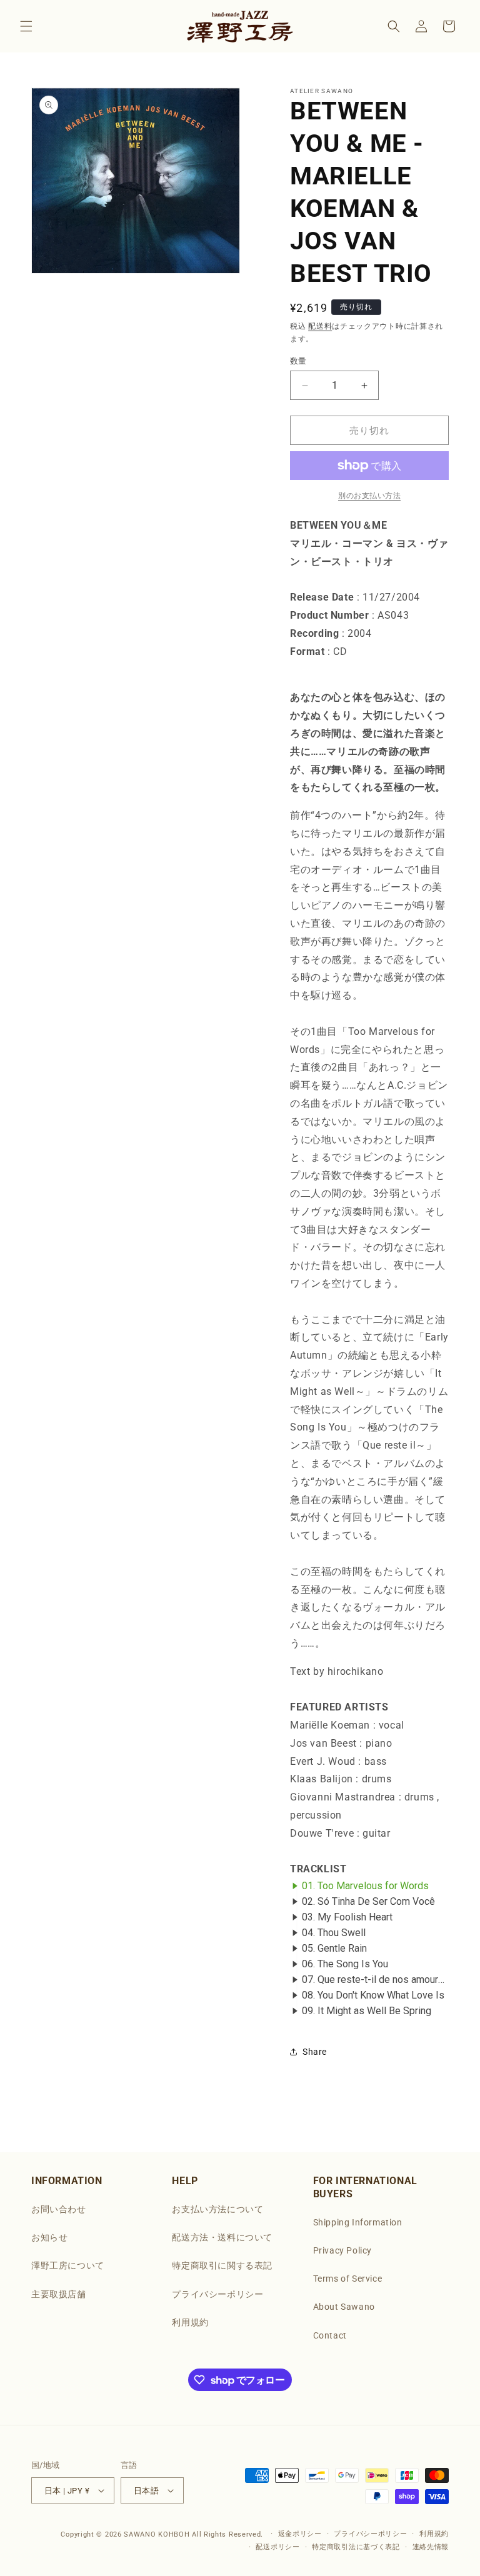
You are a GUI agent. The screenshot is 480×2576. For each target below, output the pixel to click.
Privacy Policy (342, 2250)
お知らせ (49, 2237)
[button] (26, 26)
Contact (330, 2335)
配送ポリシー (277, 2547)
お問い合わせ (59, 2209)
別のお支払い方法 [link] (369, 496)
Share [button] (315, 2052)
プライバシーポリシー (217, 2294)
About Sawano (344, 2307)
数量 (298, 361)
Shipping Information (358, 2222)
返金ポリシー (300, 2534)
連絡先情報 (431, 2547)
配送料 (320, 326)
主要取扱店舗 (59, 2294)
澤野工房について (68, 2265)
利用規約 (190, 2322)
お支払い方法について (217, 2209)
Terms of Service (348, 2279)
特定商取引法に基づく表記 (356, 2547)
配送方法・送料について (222, 2237)
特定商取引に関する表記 (222, 2265)
